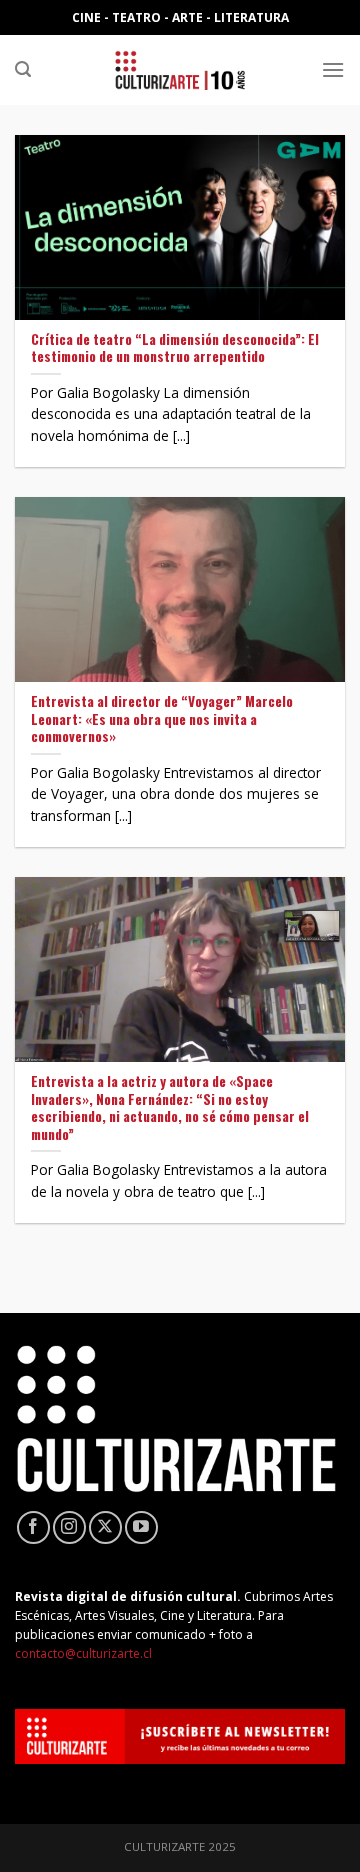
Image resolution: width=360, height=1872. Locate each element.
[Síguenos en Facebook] (33, 1527)
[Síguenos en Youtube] (141, 1527)
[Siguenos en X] (105, 1527)
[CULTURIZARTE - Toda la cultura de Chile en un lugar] (180, 70)
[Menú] (333, 69)
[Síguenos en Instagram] (69, 1527)
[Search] (23, 69)
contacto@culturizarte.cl (83, 1653)
